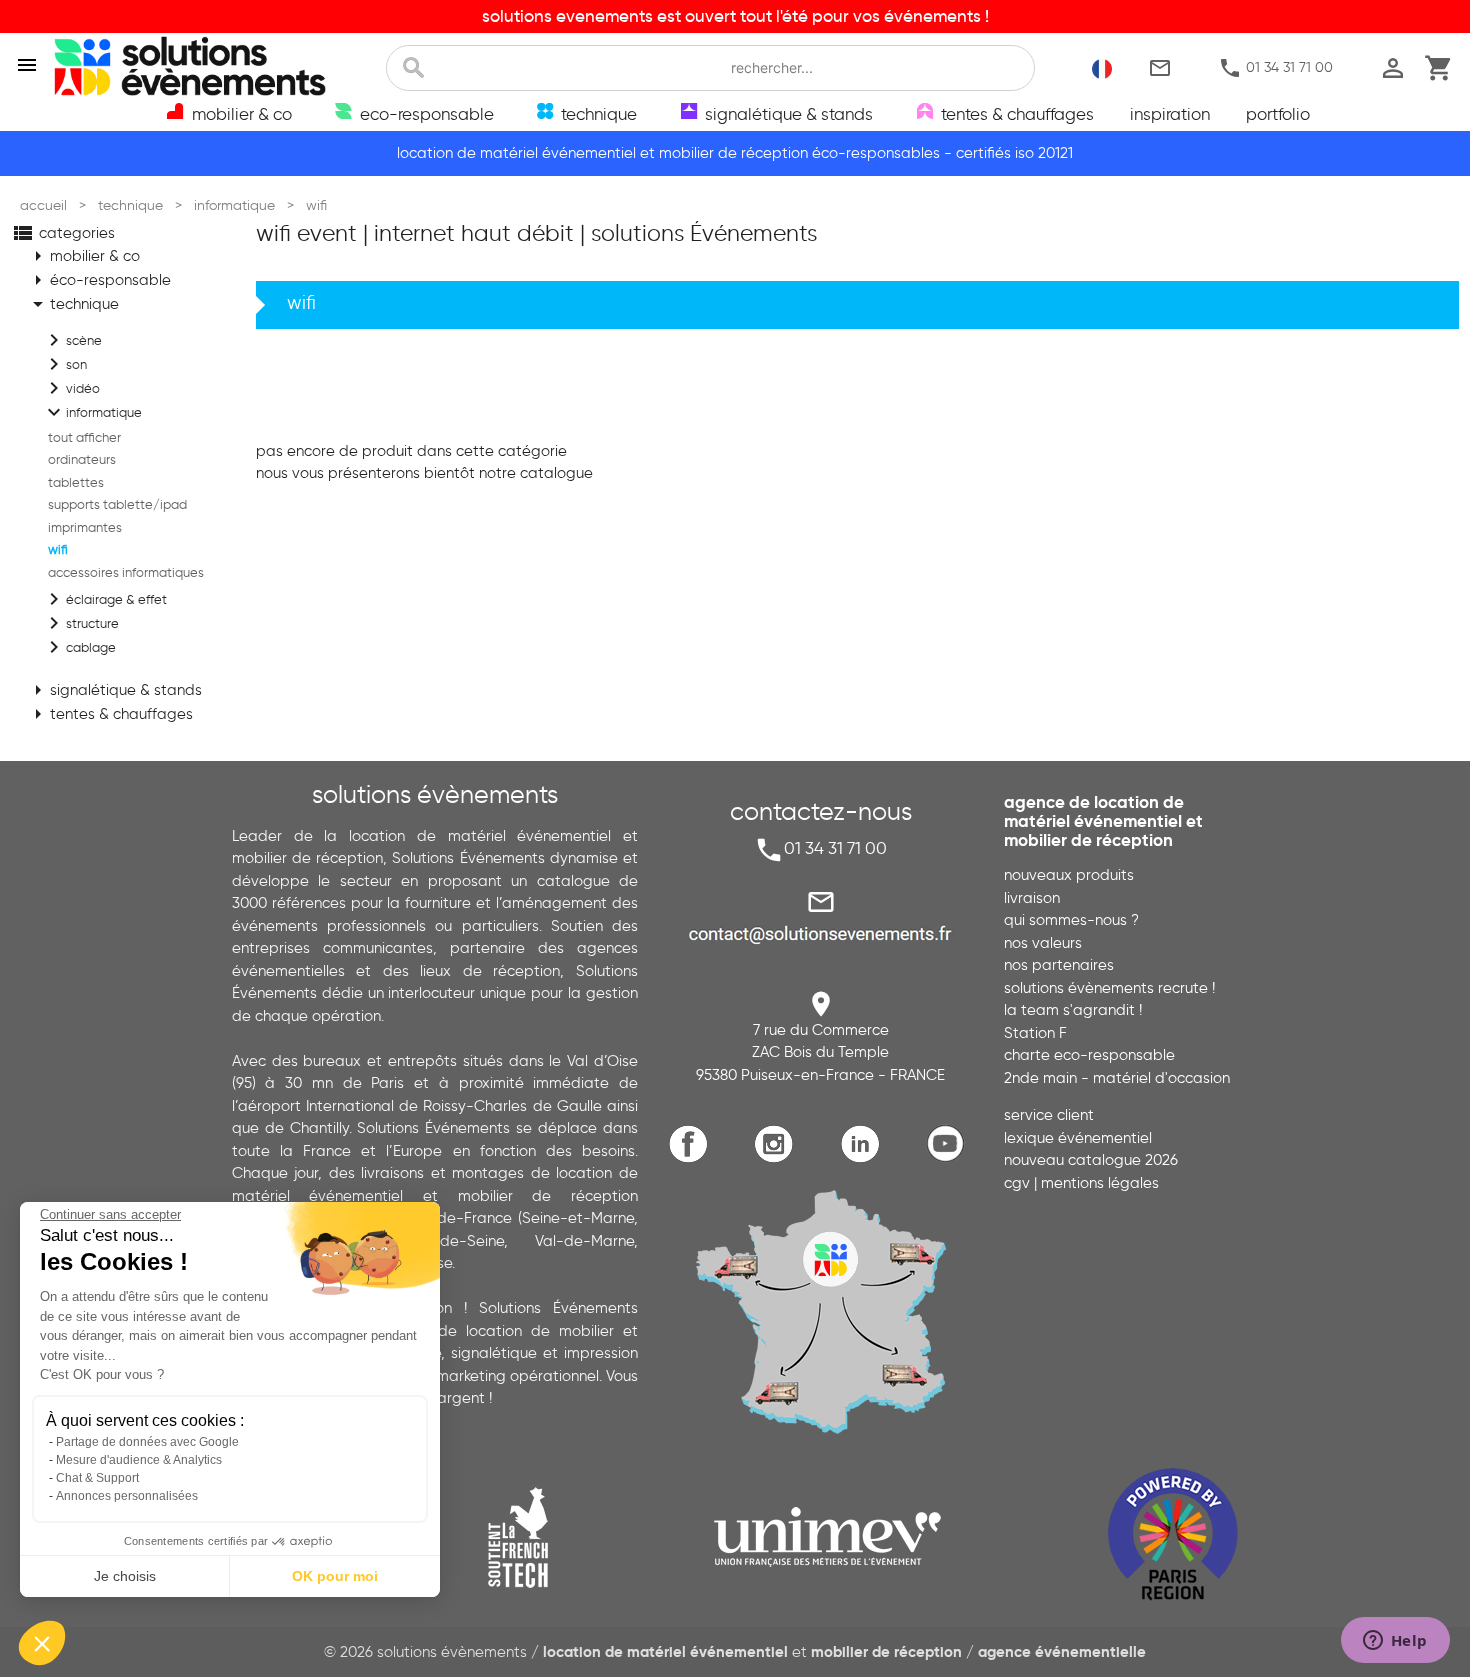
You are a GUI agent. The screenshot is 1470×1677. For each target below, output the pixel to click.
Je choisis (125, 1576)
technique (72, 304)
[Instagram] (778, 1158)
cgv (1017, 1183)
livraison (1032, 898)
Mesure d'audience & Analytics (139, 1460)
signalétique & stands (114, 690)
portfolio (1278, 114)
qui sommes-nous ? (1071, 920)
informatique (92, 412)
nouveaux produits (1069, 875)
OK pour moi (335, 1576)
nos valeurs (1043, 943)
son (64, 364)
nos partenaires (1059, 965)
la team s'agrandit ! (1073, 1010)
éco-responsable (98, 280)
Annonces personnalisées (127, 1496)
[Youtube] (950, 1158)
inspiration (1170, 114)
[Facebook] (693, 1158)
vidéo (71, 388)
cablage (79, 647)
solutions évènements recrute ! (1109, 988)
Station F (1035, 1033)
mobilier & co (83, 256)
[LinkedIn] (864, 1158)
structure (80, 623)
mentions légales (1100, 1183)
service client (1049, 1115)
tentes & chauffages (109, 714)
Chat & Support (97, 1478)
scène (72, 340)
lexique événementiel (1078, 1138)
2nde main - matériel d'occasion (1117, 1078)
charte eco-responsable (1089, 1055)
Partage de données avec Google (147, 1442)
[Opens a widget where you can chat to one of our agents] (1395, 1642)
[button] (42, 1643)
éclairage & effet (104, 599)
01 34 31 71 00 (1275, 68)
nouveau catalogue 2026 (1091, 1160)
